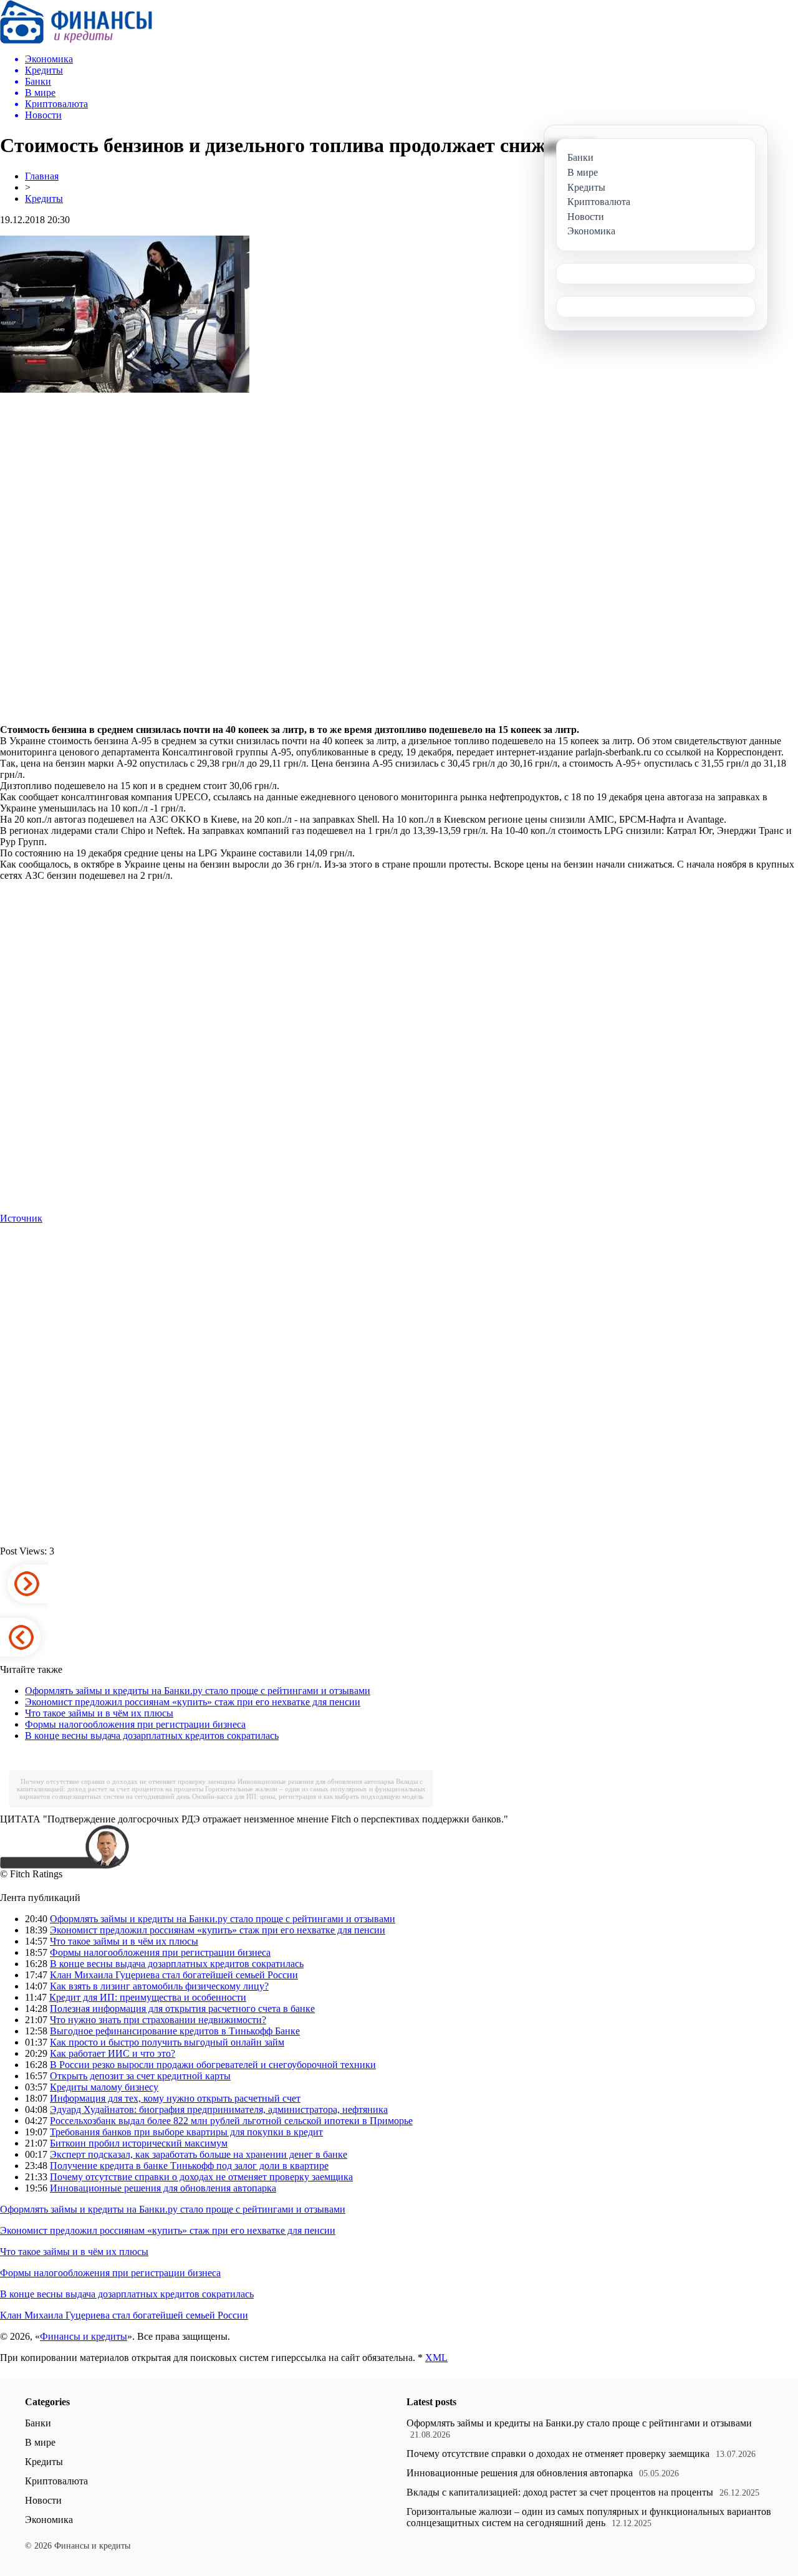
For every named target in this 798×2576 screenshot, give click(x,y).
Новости (43, 2500)
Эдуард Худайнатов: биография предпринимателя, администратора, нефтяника (219, 2109)
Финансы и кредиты (84, 2336)
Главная (42, 176)
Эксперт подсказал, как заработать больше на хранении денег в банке (199, 2154)
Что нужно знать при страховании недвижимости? (158, 2020)
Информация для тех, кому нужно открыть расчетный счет (175, 2098)
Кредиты (44, 199)
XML (436, 2358)
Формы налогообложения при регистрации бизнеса (135, 1724)
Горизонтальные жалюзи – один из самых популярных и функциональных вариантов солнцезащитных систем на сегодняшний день (589, 2517)
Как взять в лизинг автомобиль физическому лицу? (159, 1986)
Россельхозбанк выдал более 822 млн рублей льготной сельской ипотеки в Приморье (231, 2121)
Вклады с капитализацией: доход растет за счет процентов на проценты (560, 2492)
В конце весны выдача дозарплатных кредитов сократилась (152, 1736)
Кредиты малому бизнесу (104, 2087)
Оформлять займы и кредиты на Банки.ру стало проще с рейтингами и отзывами (198, 1691)
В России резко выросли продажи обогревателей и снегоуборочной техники (213, 2065)
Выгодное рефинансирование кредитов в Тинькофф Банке (175, 2031)
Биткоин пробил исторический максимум (139, 2143)
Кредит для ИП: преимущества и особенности (148, 1997)
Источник (21, 1218)
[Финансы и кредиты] (76, 40)
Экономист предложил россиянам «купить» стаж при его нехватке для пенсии (193, 1702)
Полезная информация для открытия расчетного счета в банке (182, 2009)
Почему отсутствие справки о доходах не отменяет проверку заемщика (128, 1781)
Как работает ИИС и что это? (113, 2053)
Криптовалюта (56, 2481)
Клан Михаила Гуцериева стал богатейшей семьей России (174, 1975)
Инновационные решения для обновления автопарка (316, 1781)
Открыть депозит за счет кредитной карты (140, 2076)
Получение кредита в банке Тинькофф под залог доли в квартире (189, 2166)
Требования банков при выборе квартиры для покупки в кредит (186, 2132)
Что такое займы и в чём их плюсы (99, 1713)
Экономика (49, 2520)
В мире (40, 2442)
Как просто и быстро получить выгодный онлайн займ (167, 2042)
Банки (38, 2423)
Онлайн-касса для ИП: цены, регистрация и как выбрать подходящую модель (308, 1796)
